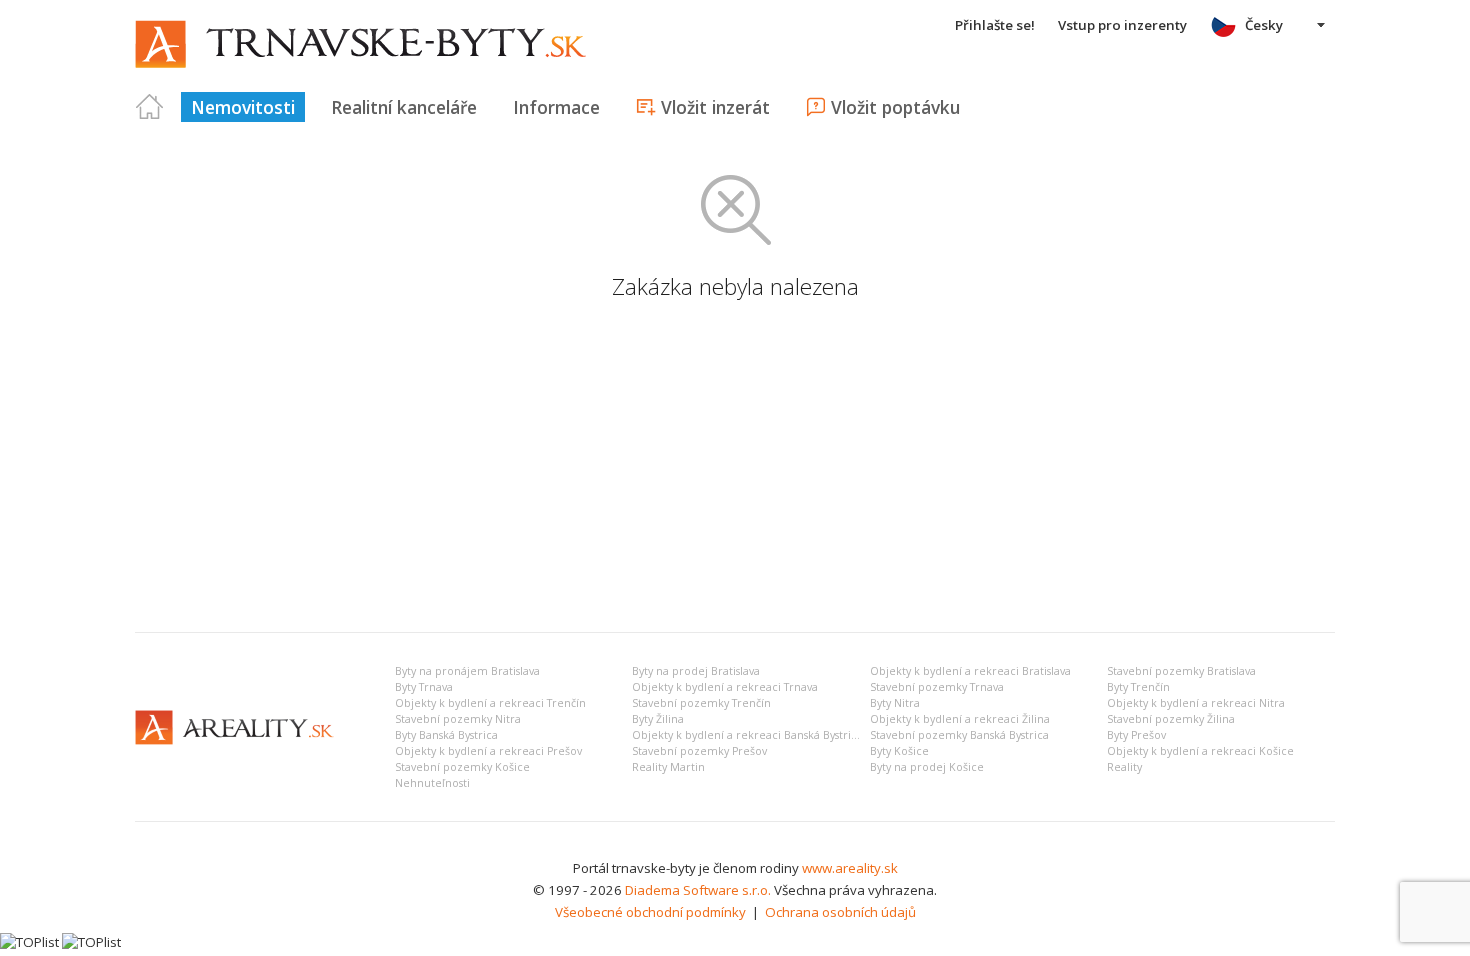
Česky (1264, 25)
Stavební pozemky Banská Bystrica (959, 735)
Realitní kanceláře (404, 107)
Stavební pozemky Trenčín (701, 703)
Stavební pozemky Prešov (699, 751)
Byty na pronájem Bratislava (467, 671)
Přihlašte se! (995, 25)
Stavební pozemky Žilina (1171, 719)
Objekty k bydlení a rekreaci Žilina (960, 719)
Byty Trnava (424, 687)
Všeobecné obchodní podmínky (650, 912)
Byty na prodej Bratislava (696, 671)
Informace (556, 107)
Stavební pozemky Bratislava (1181, 671)
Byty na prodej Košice (927, 767)
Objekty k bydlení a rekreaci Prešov (488, 751)
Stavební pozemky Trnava (937, 687)
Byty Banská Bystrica (446, 735)
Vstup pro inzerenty (1122, 25)
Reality (1124, 767)
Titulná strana (150, 107)
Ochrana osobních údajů (840, 912)
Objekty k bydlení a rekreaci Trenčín (490, 703)
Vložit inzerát (715, 107)
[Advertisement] (735, 467)
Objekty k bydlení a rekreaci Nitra (1196, 703)
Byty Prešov (1136, 735)
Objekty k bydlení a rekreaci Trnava (725, 687)
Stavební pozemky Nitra (458, 719)
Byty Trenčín (1138, 687)
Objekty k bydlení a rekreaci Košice (1200, 751)
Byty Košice (899, 751)
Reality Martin (668, 767)
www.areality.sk (850, 868)
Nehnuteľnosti (432, 783)
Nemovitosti (243, 107)
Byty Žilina (658, 719)
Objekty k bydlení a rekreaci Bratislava (970, 671)
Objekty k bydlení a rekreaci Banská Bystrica (747, 735)
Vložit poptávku (895, 107)
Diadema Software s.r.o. (698, 890)
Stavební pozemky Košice (462, 767)
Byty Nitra (895, 703)
